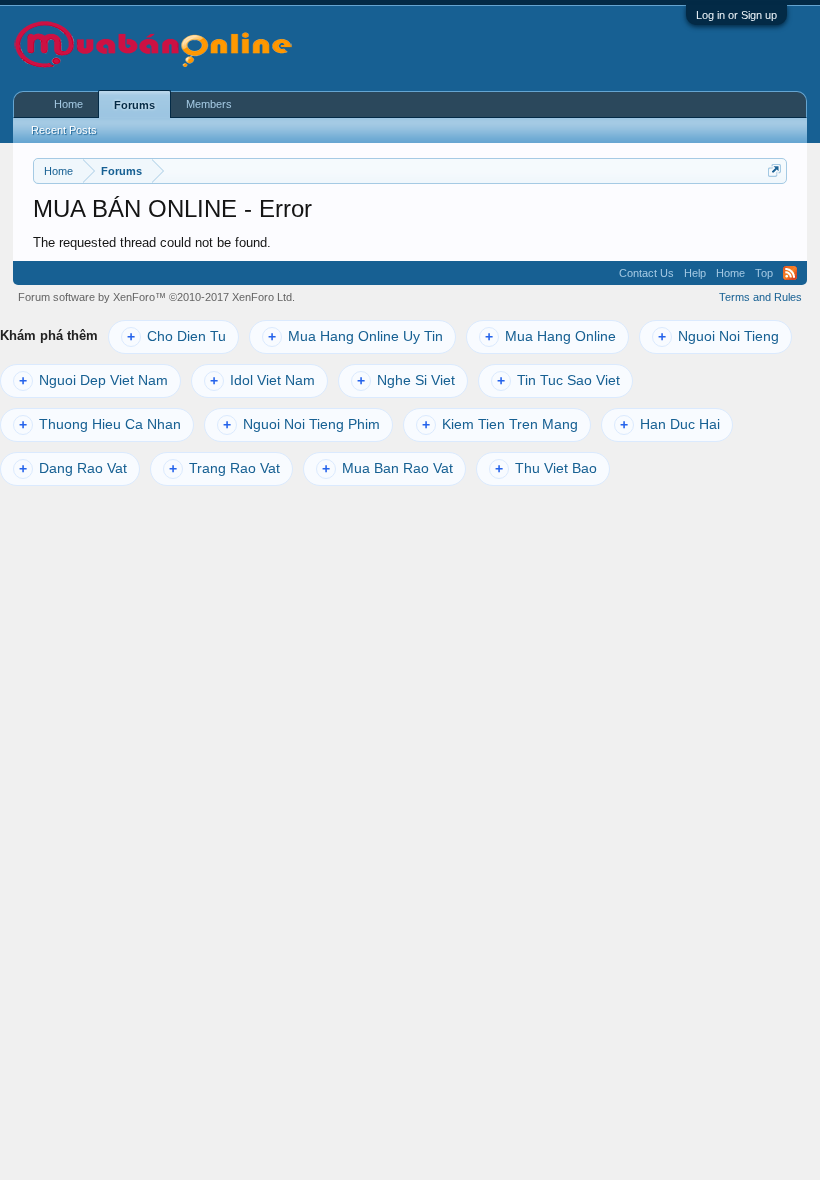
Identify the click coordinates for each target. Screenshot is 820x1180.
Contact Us (646, 273)
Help (695, 273)
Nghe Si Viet (406, 380)
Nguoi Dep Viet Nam (93, 380)
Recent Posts (64, 130)
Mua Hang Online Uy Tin (355, 336)
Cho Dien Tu (176, 336)
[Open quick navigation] (774, 170)
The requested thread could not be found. (152, 242)
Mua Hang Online (550, 336)
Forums (134, 105)
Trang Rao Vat (224, 468)
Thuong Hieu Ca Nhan (100, 424)
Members (209, 104)
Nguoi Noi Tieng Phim (301, 424)
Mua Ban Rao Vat (387, 468)
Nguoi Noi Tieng (718, 336)
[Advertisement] (541, 46)
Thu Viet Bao (546, 468)
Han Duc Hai (670, 424)
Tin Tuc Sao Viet (558, 380)
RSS (790, 273)
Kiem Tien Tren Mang (500, 424)
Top (764, 273)
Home (68, 104)
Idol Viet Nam (262, 380)
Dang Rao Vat (73, 468)
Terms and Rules (760, 297)
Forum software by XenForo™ (156, 297)
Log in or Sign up (736, 15)
